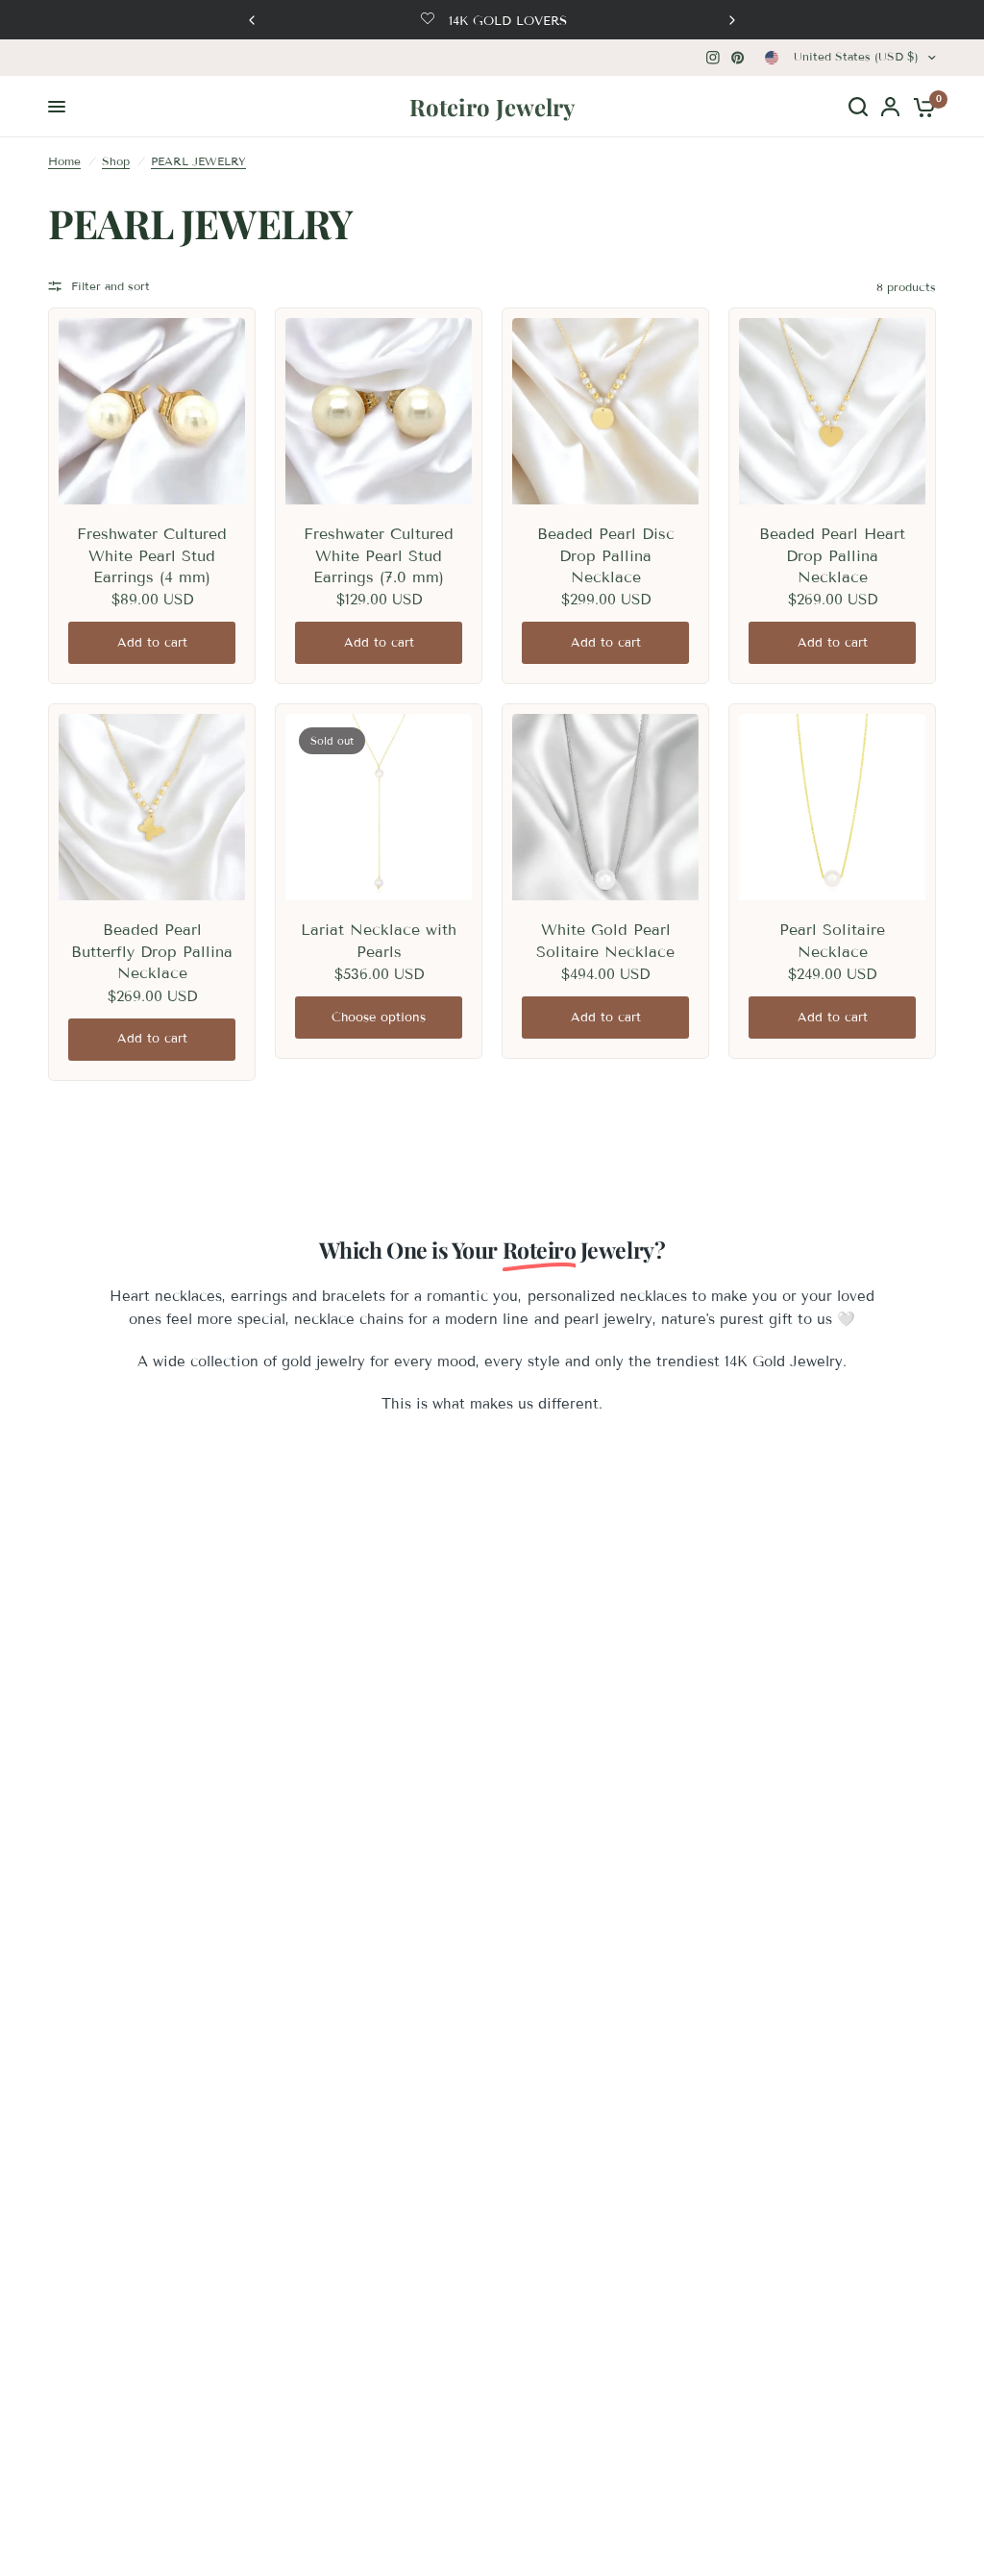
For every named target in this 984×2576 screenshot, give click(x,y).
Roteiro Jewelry (492, 107)
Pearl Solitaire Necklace (832, 940)
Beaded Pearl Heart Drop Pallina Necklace (832, 555)
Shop (116, 161)
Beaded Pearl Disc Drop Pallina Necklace (606, 555)
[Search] (858, 107)
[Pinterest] (738, 58)
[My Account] (890, 107)
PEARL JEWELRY (198, 161)
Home (64, 161)
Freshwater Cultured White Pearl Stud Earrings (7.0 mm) (379, 555)
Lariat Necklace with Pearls (379, 940)
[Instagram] (713, 58)
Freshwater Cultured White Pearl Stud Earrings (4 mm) (152, 555)
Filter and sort (111, 286)
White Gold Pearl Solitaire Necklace (605, 940)
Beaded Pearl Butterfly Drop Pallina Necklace (152, 951)
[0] (921, 107)
